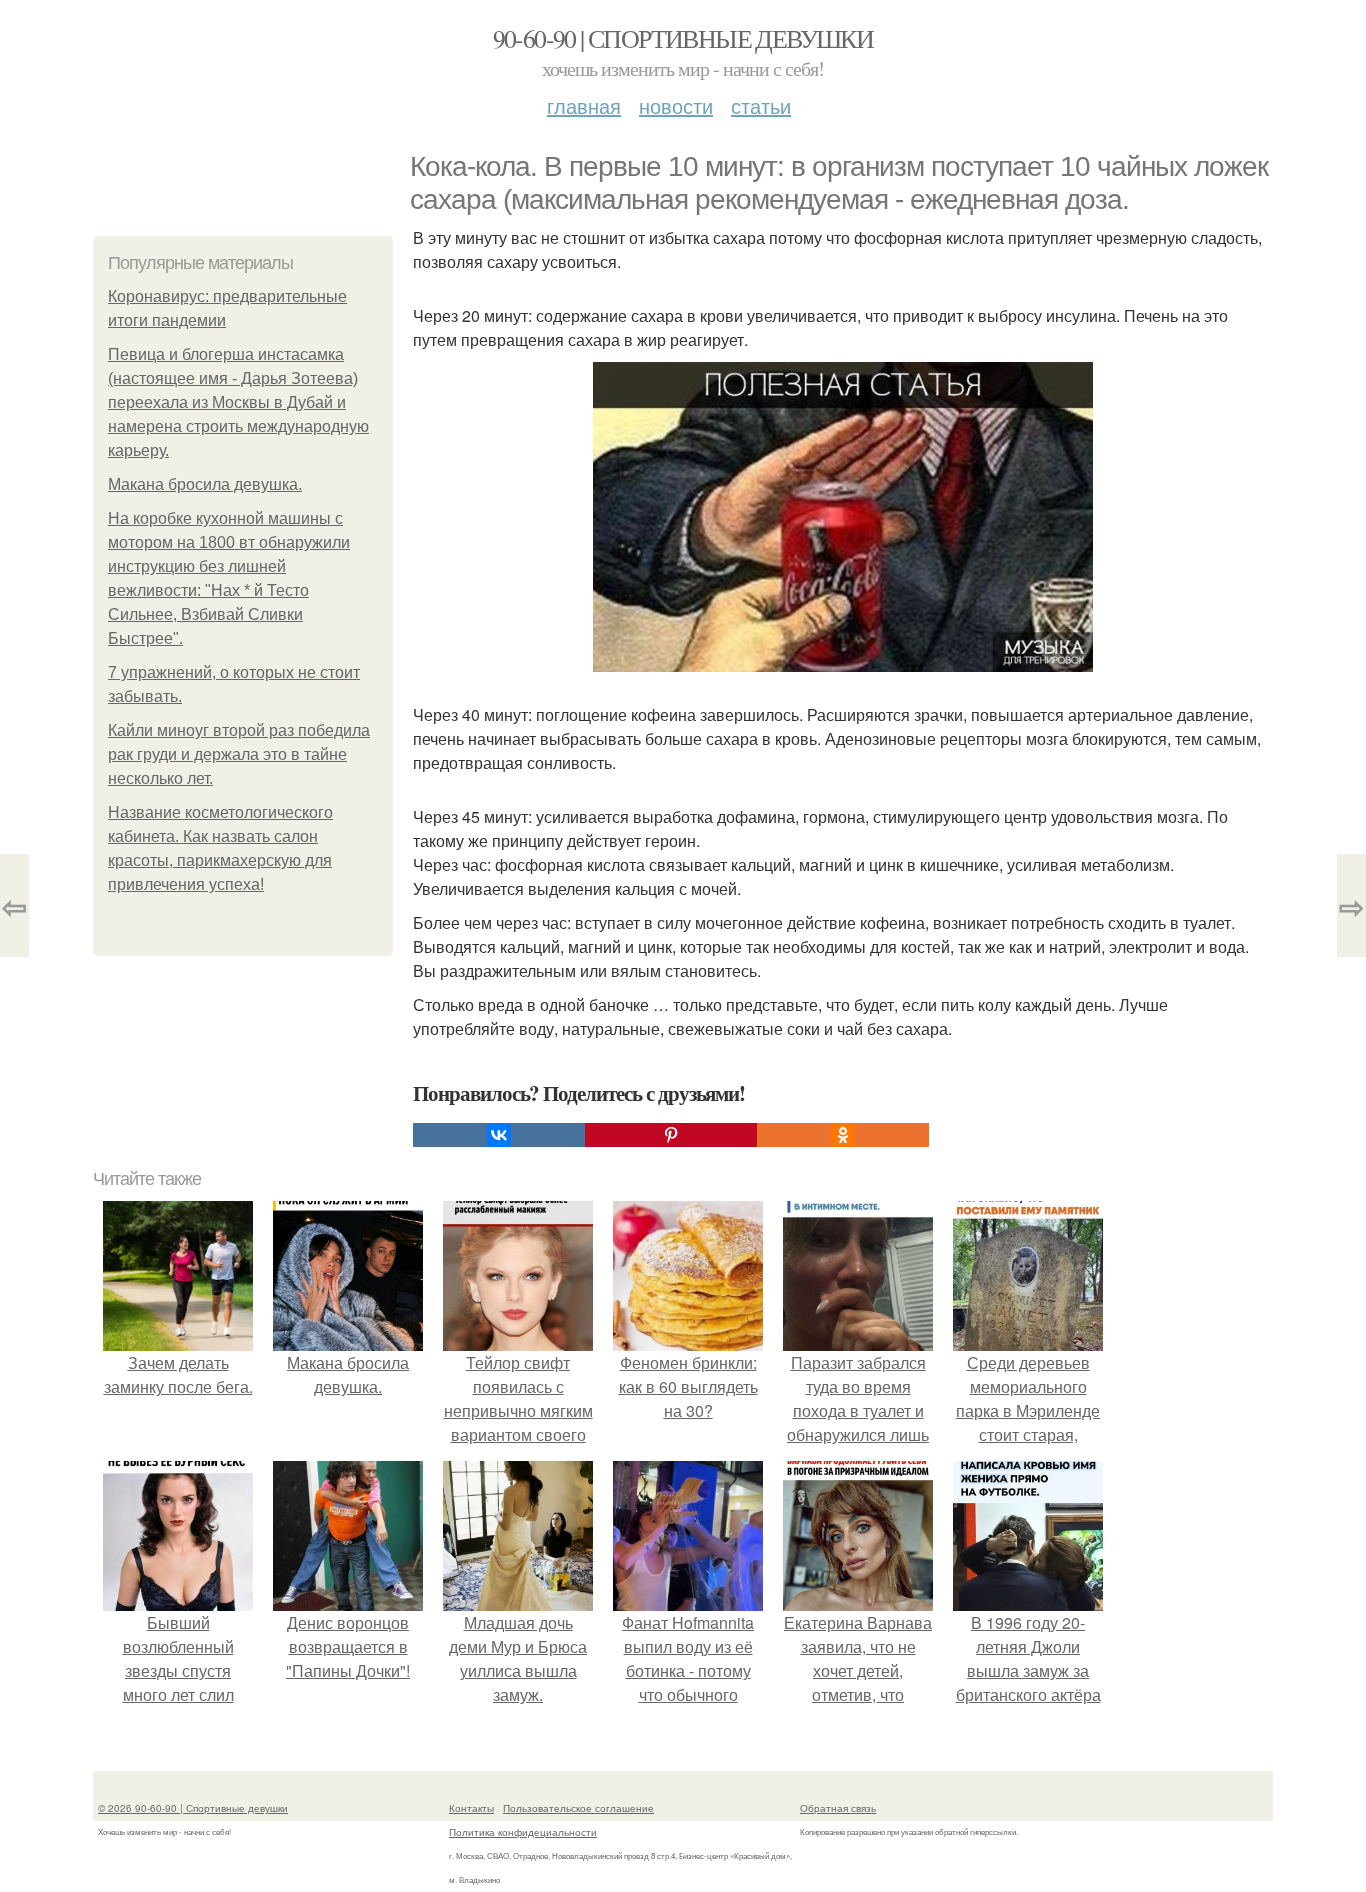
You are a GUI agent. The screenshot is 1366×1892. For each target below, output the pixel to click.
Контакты (471, 1808)
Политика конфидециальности (523, 1832)
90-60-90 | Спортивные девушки (683, 38)
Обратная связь (838, 1808)
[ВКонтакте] (499, 1135)
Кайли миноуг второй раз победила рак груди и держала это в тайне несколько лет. (239, 754)
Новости (676, 105)
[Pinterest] (671, 1135)
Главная (584, 105)
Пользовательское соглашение (578, 1808)
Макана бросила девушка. (205, 484)
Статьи (761, 105)
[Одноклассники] (843, 1135)
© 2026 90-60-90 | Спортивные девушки (193, 1808)
